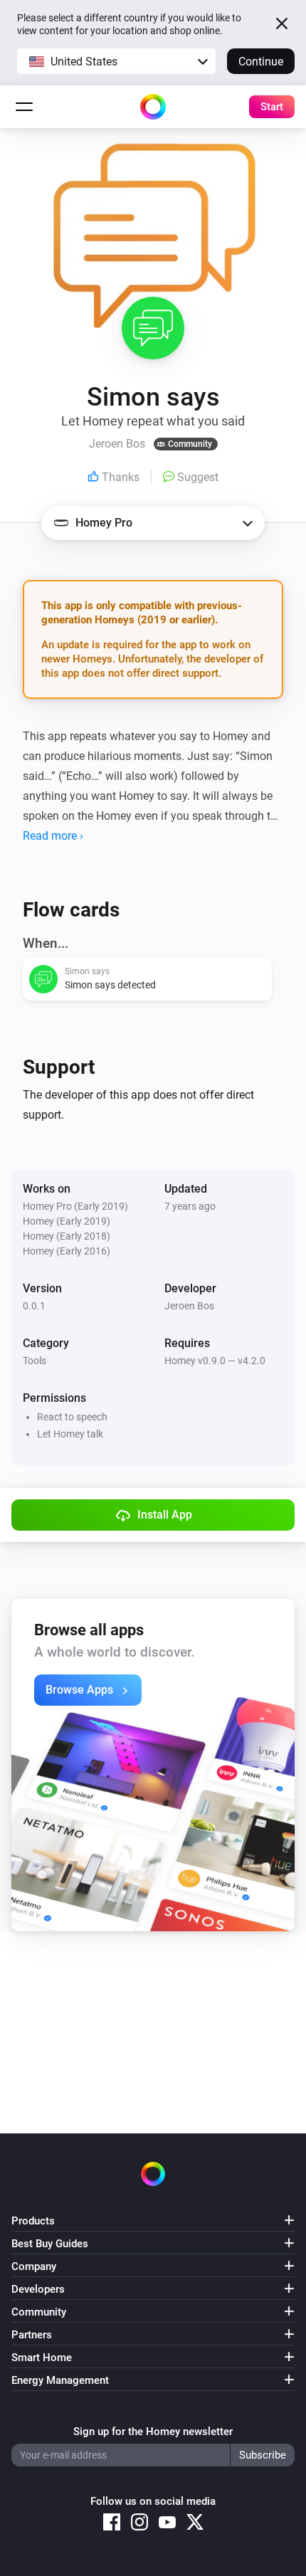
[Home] (153, 107)
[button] (116, 61)
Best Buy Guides (50, 2244)
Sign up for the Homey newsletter (153, 2432)
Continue (261, 62)
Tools (35, 1361)
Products (33, 2221)
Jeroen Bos (189, 1306)
